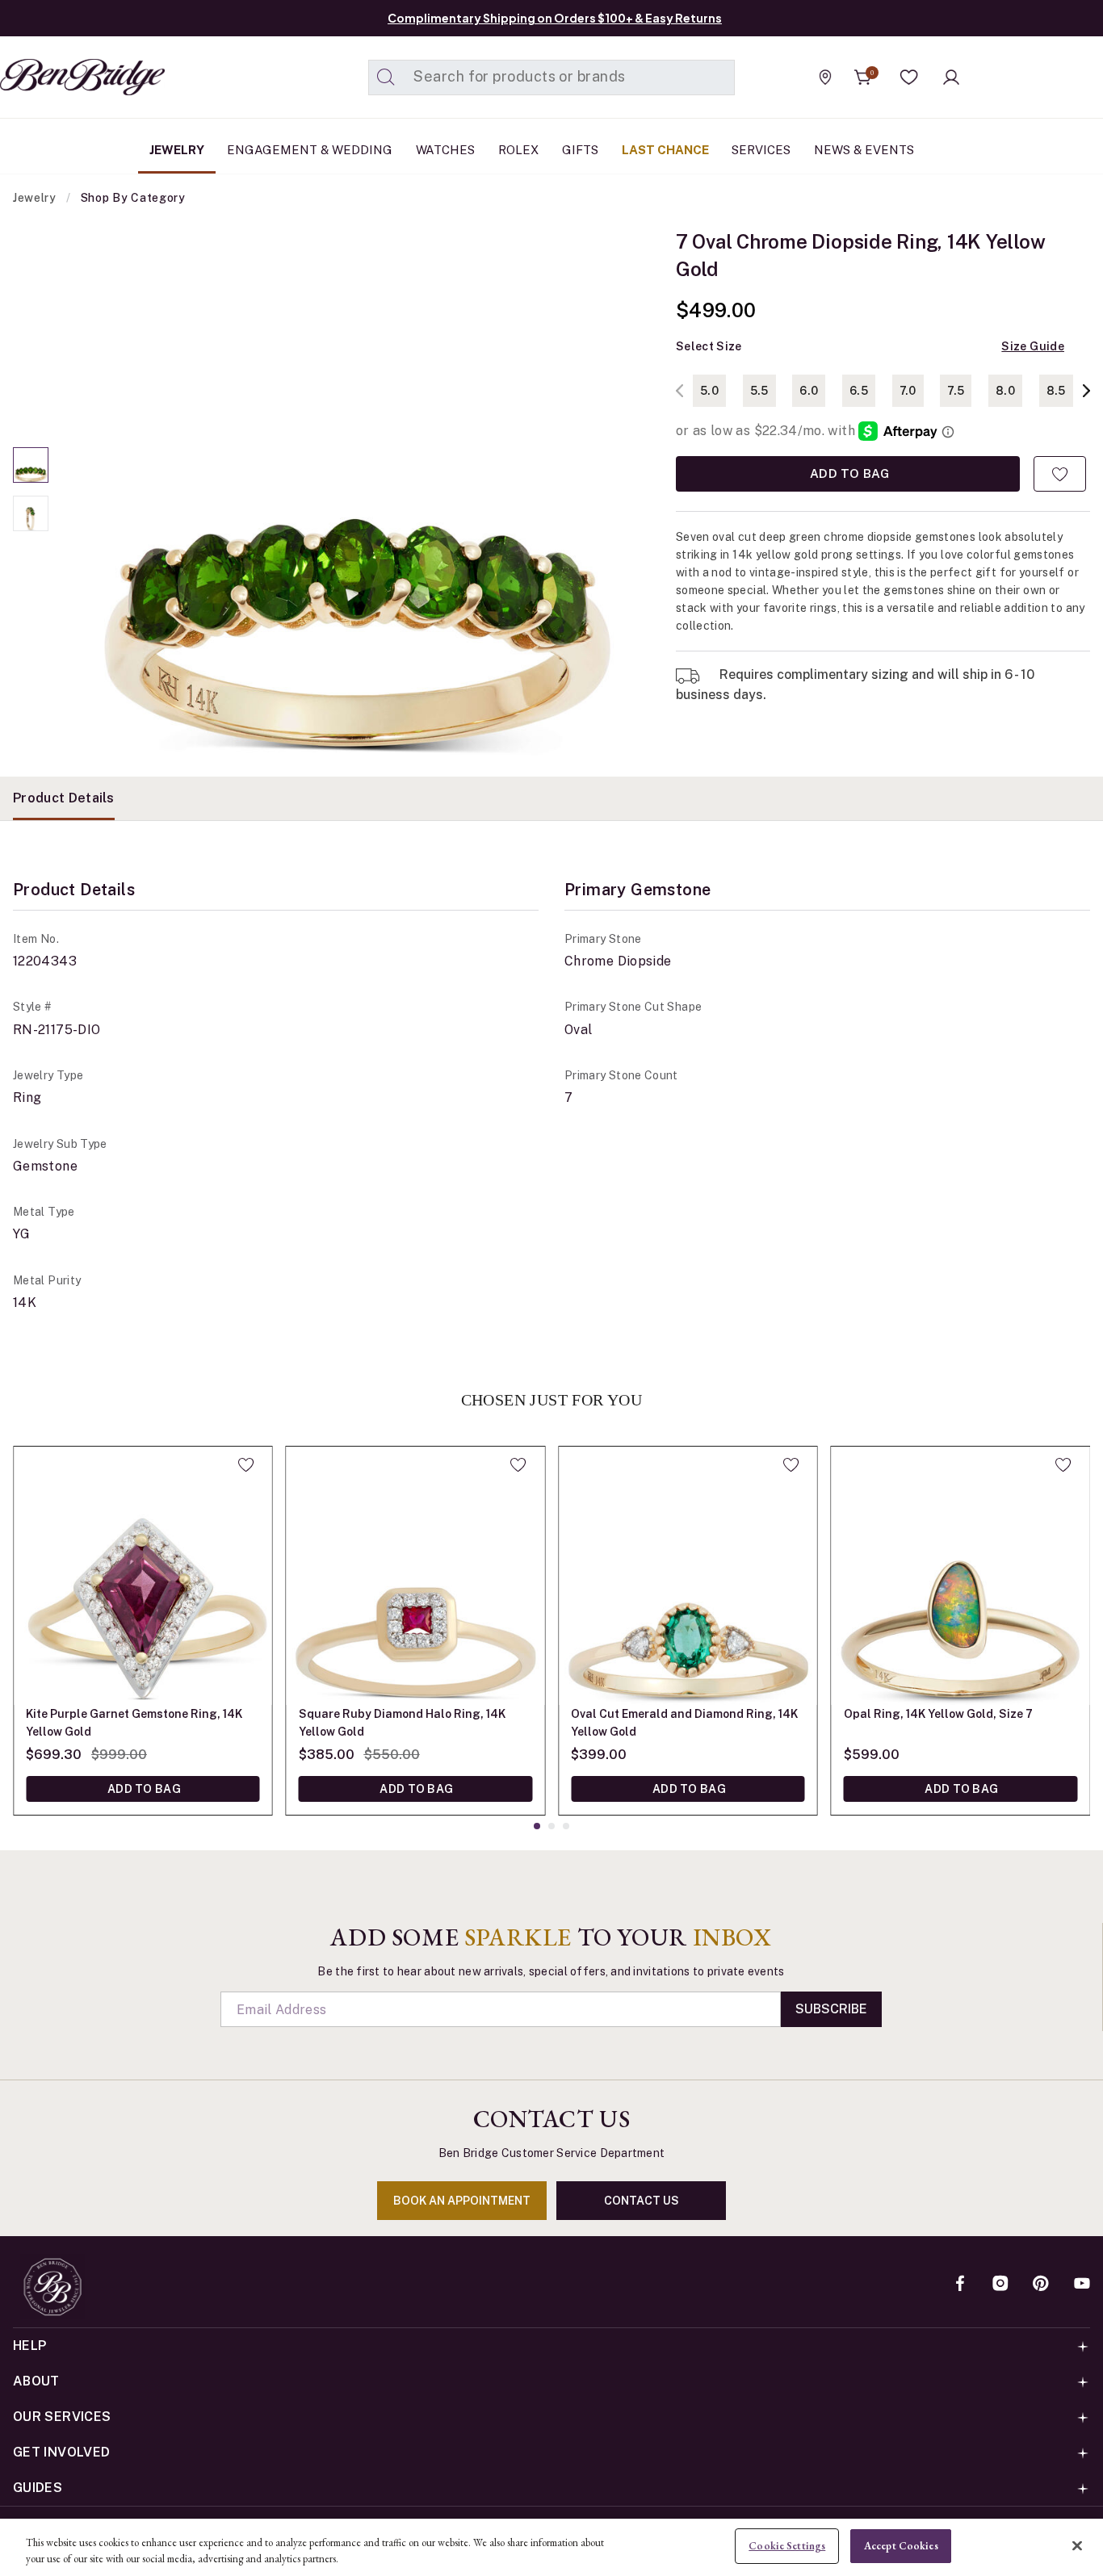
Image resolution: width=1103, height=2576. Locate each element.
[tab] (64, 798)
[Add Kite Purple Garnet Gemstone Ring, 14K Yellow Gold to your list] (246, 1464)
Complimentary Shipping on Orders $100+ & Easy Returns (555, 18)
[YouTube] (1082, 2285)
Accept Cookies (901, 2546)
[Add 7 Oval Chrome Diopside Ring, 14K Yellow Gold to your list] (1060, 474)
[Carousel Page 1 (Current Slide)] (31, 465)
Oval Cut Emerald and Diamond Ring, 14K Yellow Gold (684, 1723)
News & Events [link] (864, 150)
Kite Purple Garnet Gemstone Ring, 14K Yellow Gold (134, 1723)
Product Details (64, 798)
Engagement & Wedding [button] (310, 150)
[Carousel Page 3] (566, 1826)
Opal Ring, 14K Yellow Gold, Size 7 (938, 1714)
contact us (642, 2201)
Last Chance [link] (665, 150)
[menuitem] (177, 150)
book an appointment (462, 2201)
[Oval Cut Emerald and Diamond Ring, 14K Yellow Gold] (688, 1576)
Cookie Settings (787, 2546)
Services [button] (761, 150)
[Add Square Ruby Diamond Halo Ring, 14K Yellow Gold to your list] (518, 1464)
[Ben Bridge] (52, 77)
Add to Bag (848, 473)
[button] (909, 77)
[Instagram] (1000, 2285)
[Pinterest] (1041, 2285)
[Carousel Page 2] (31, 513)
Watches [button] (445, 150)
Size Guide (1033, 346)
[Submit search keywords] (386, 77)
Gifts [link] (580, 150)
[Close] (1077, 2545)
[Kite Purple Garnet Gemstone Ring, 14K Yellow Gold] (143, 1576)
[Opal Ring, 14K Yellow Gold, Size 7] (961, 1576)
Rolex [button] (518, 150)
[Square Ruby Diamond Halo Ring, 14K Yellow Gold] (416, 1576)
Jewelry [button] (177, 150)
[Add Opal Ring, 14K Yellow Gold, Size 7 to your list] (1063, 1464)
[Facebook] (960, 2285)
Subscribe (831, 2009)
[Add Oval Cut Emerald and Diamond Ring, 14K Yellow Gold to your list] (791, 1464)
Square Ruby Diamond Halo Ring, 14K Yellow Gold (402, 1723)
